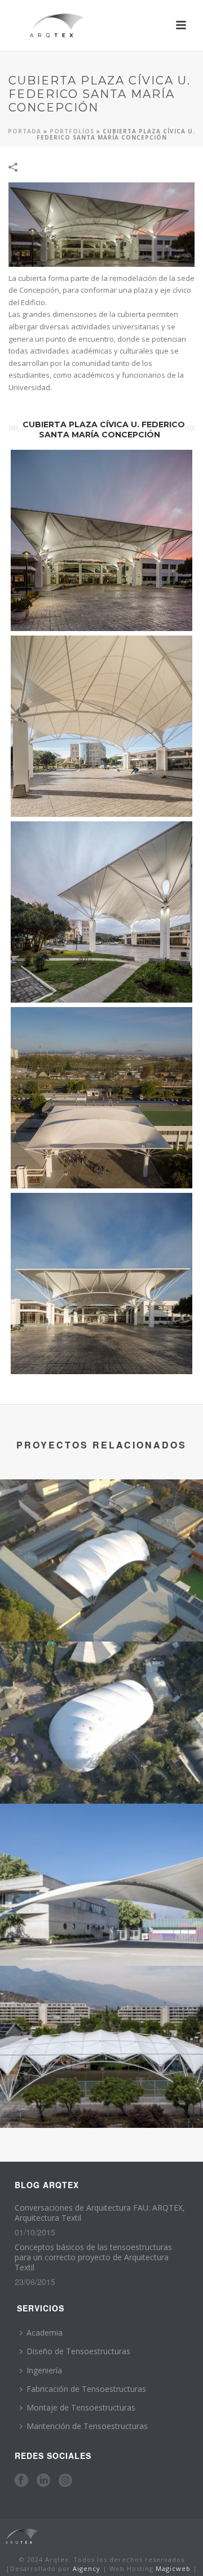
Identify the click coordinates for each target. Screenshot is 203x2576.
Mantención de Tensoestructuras (87, 2426)
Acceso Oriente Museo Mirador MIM (102, 1936)
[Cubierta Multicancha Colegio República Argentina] (101, 1526)
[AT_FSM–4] (101, 726)
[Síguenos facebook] (21, 2481)
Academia (45, 2333)
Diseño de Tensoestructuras (78, 2351)
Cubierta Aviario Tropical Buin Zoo (102, 1774)
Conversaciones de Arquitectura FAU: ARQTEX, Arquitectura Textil (100, 2213)
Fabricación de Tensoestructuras (86, 2389)
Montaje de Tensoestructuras (81, 2407)
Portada (25, 131)
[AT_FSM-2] (101, 540)
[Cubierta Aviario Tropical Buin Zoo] (101, 1688)
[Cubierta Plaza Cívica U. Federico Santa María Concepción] (101, 224)
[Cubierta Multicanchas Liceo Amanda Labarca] (101, 2012)
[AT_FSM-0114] (101, 1098)
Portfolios (72, 131)
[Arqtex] (21, 2536)
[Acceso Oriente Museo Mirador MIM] (101, 1850)
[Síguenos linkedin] (43, 2481)
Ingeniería (44, 2370)
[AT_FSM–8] (101, 912)
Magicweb (173, 2568)
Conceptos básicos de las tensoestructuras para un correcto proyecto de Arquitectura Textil (93, 2257)
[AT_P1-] (101, 1283)
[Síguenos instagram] (65, 2481)
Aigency (87, 2568)
